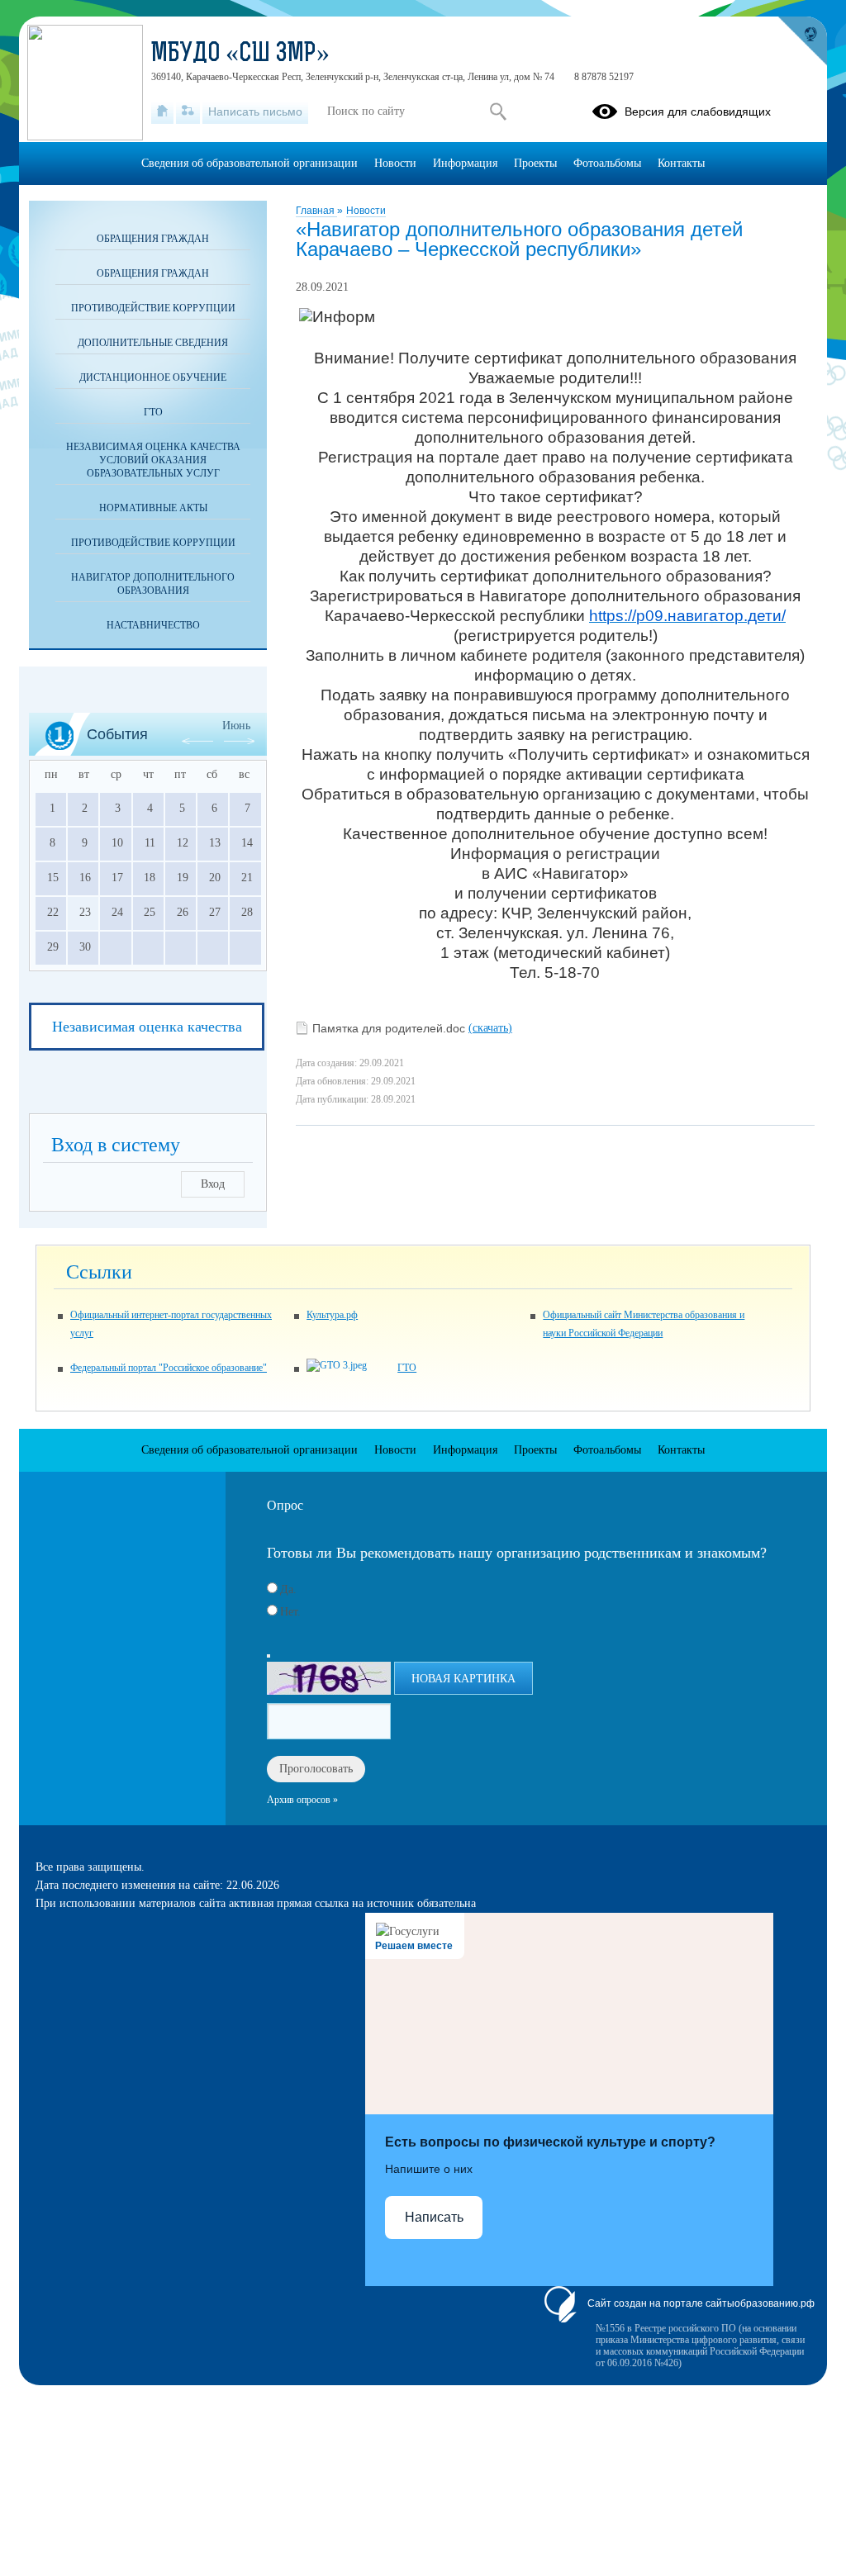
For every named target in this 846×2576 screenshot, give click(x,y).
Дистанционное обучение (153, 377)
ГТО (153, 412)
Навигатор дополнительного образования (153, 584)
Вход (213, 1184)
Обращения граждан (153, 239)
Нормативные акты (153, 508)
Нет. (290, 1612)
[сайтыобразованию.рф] (802, 41)
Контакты (681, 163)
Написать (434, 2217)
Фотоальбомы (607, 163)
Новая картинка (463, 1679)
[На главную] (162, 111)
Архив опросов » (302, 1800)
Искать (498, 111)
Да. (288, 1589)
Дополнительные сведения (153, 343)
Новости (366, 211)
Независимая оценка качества (147, 1027)
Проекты (535, 163)
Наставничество (153, 625)
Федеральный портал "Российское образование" (169, 1368)
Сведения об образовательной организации (250, 163)
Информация (465, 163)
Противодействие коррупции (153, 308)
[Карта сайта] (188, 111)
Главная (316, 211)
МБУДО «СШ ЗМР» (240, 55)
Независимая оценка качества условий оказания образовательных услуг (153, 460)
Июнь (236, 726)
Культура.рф (332, 1315)
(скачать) (490, 1028)
